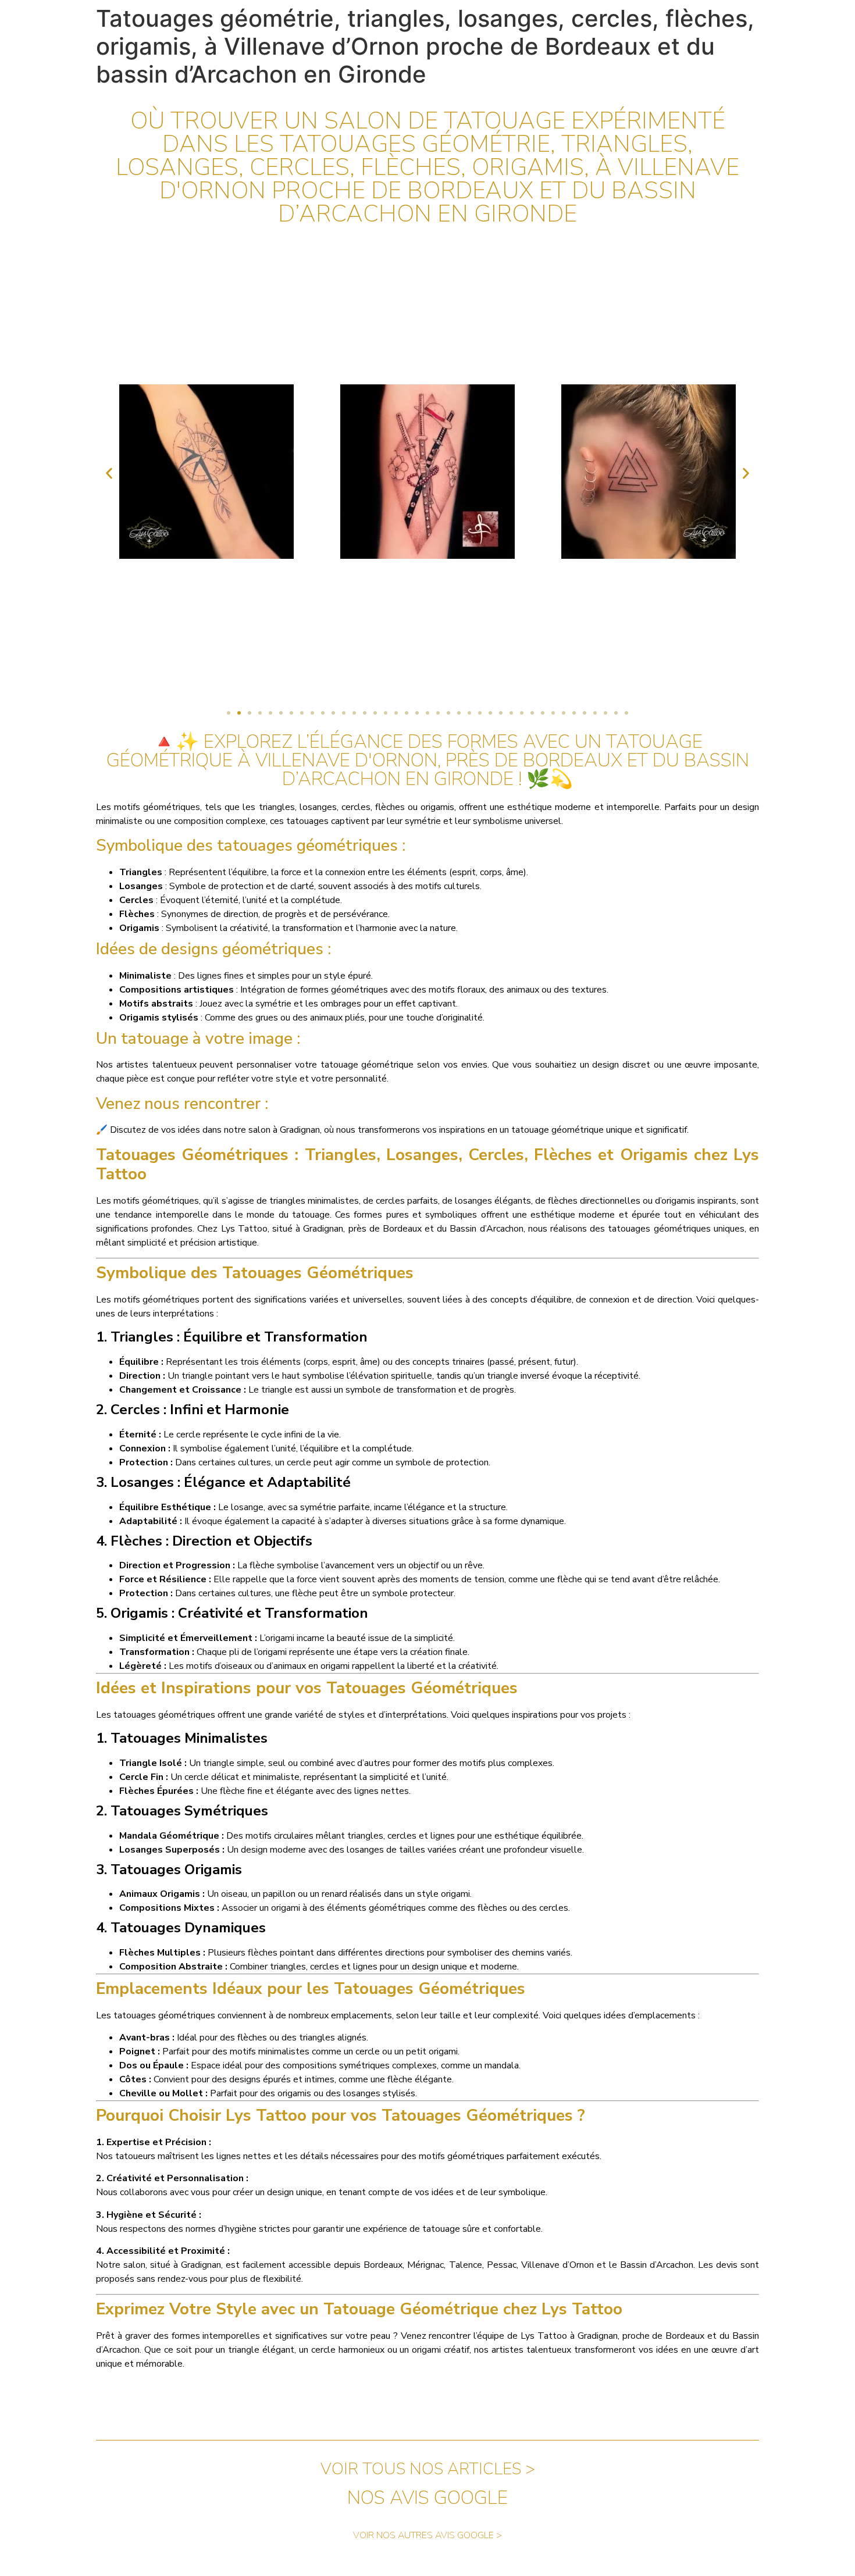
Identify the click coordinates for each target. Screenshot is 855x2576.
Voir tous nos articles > (428, 2469)
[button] (109, 474)
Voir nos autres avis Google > (427, 2535)
